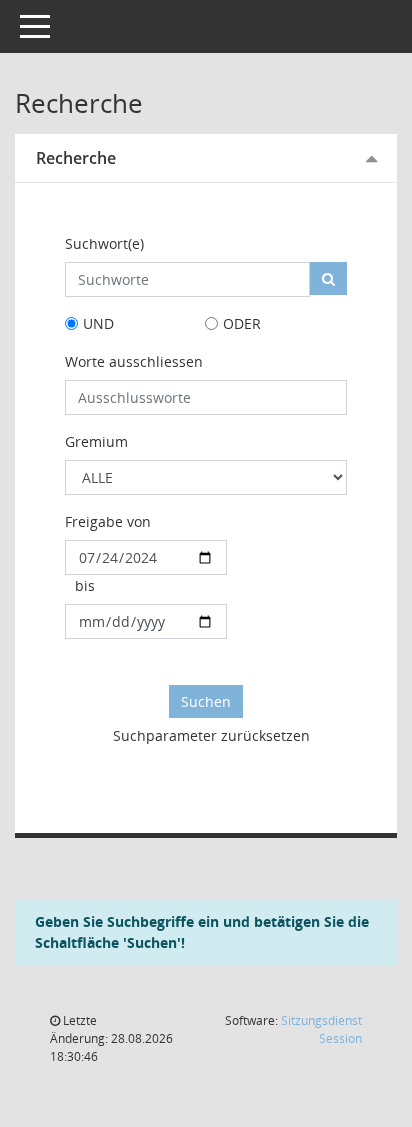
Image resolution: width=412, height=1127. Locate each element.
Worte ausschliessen (134, 361)
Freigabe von (108, 521)
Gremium (96, 441)
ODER (242, 323)
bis (85, 585)
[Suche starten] (328, 278)
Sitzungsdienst (321, 1029)
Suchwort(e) (104, 243)
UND (98, 323)
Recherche (76, 158)
